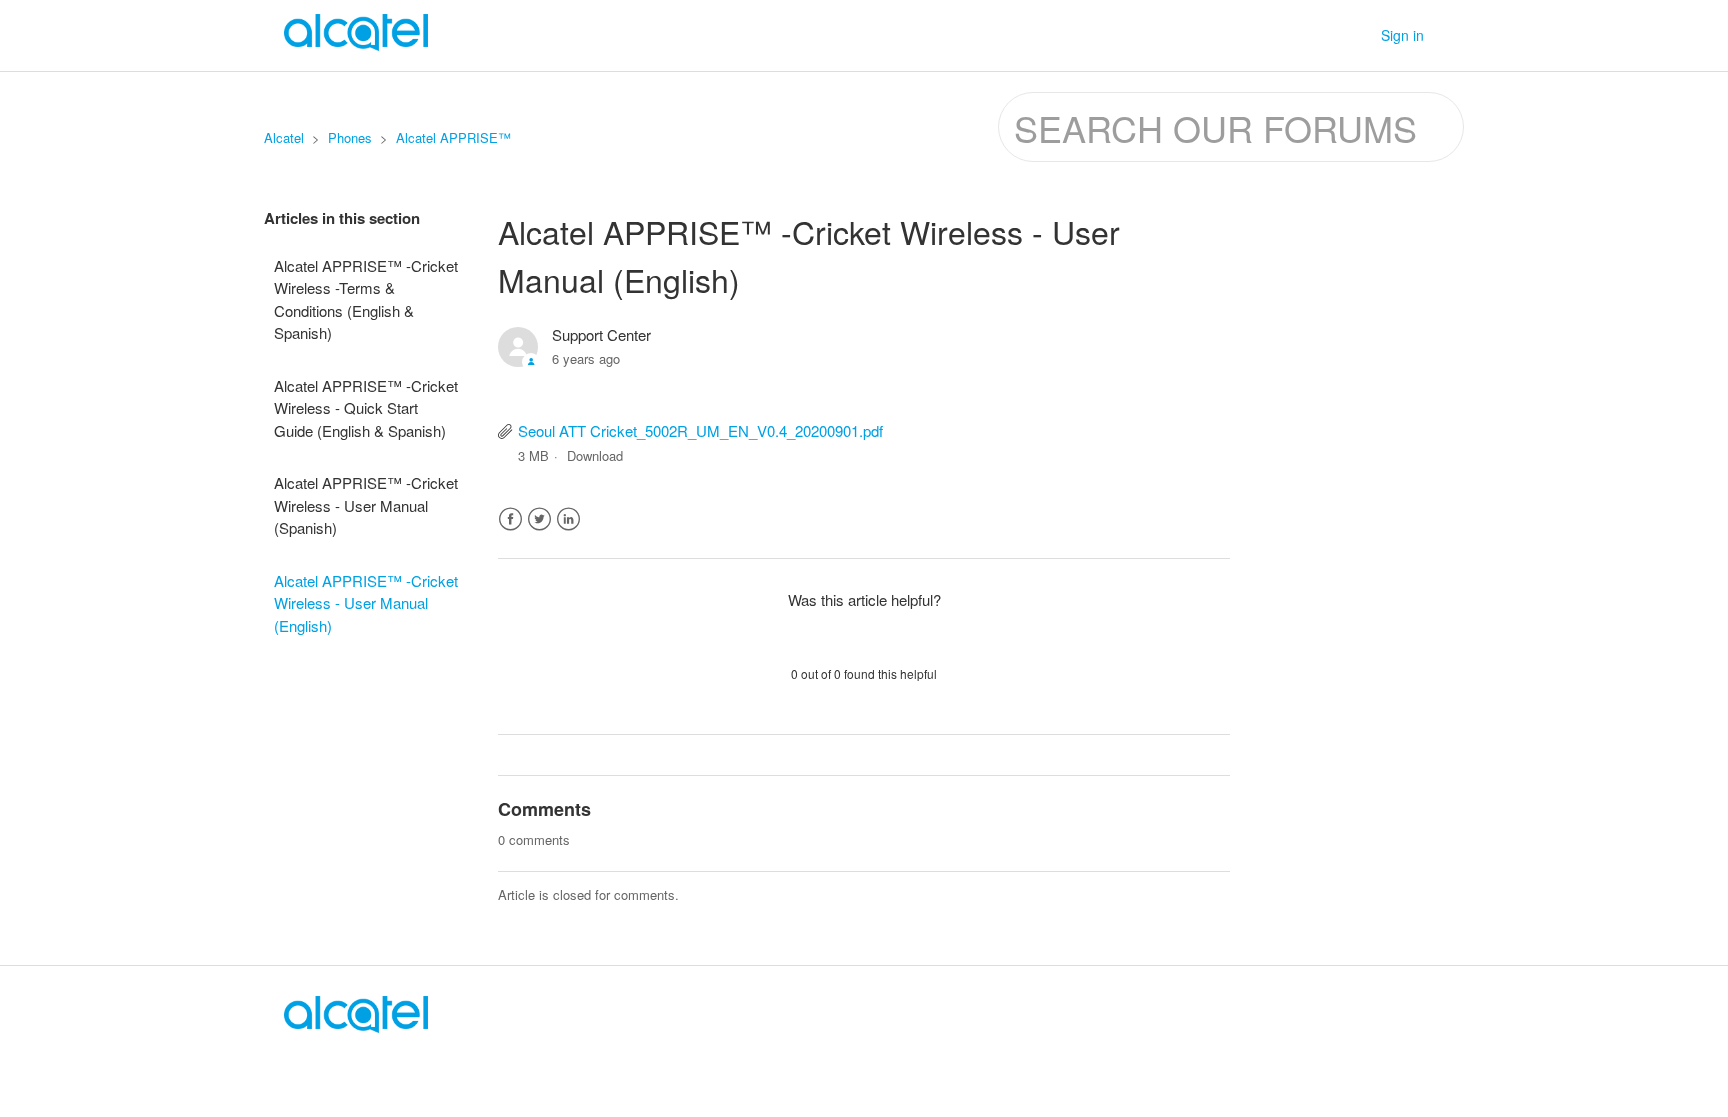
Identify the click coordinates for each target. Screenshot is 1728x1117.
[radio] (812, 636)
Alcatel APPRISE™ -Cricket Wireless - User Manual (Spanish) (366, 505)
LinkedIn (568, 519)
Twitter (539, 519)
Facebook (510, 519)
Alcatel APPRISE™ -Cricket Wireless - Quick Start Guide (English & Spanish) (366, 408)
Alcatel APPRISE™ (453, 137)
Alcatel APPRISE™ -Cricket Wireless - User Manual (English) (366, 603)
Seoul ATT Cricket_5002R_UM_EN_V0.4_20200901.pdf (700, 430)
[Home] (356, 1026)
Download (595, 455)
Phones (350, 137)
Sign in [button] (1402, 35)
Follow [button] (1191, 338)
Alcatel (284, 137)
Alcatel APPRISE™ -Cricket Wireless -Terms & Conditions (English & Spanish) (366, 299)
